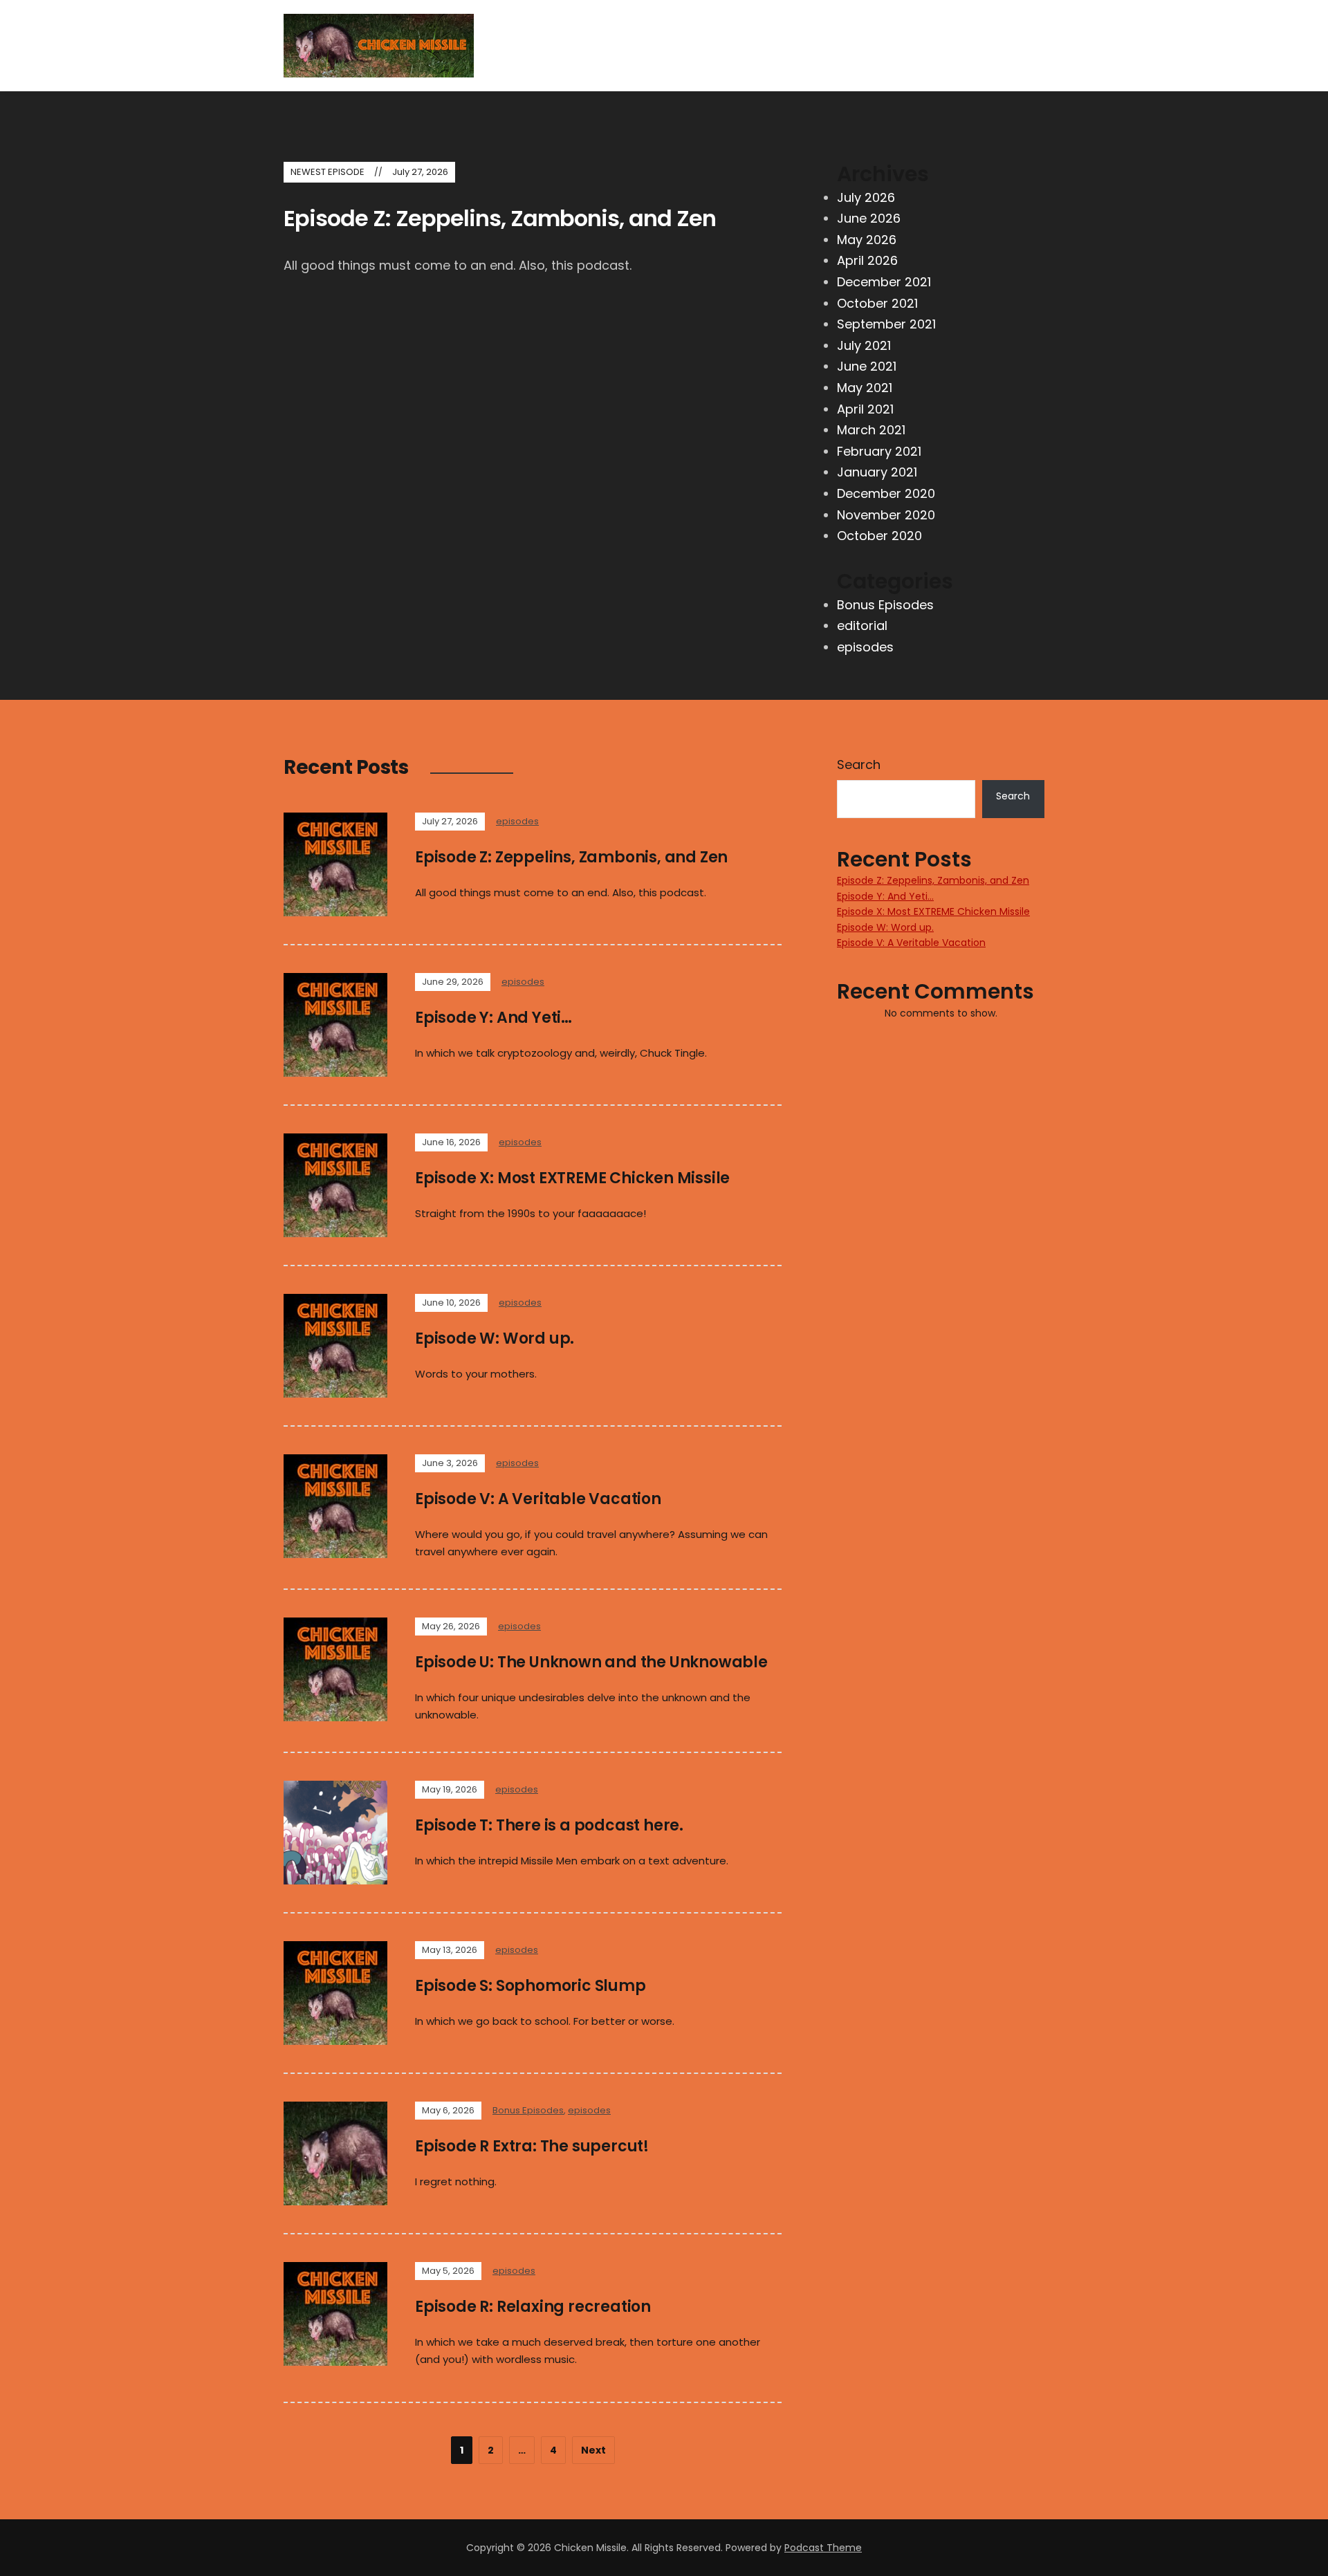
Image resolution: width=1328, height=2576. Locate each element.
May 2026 (867, 240)
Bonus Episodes (885, 605)
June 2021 (867, 366)
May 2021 (865, 388)
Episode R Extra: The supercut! (532, 2146)
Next (593, 2450)
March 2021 (871, 430)
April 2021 (865, 409)
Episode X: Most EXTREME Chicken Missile (572, 1178)
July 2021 (864, 345)
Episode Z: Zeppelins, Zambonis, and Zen (500, 218)
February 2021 (879, 451)
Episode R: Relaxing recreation (533, 2307)
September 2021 (886, 324)
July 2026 (866, 197)
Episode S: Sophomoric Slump (531, 1986)
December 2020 (886, 493)
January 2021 (877, 472)
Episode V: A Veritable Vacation (538, 1499)
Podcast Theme (823, 2548)
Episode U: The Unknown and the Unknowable (591, 1662)
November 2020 (886, 515)
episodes (865, 647)
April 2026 (867, 260)
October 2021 (877, 303)
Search (859, 765)
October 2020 (879, 536)
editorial (862, 626)
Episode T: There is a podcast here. (549, 1825)
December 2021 (884, 282)
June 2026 (869, 218)
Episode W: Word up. (495, 1338)
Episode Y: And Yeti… (494, 1018)
